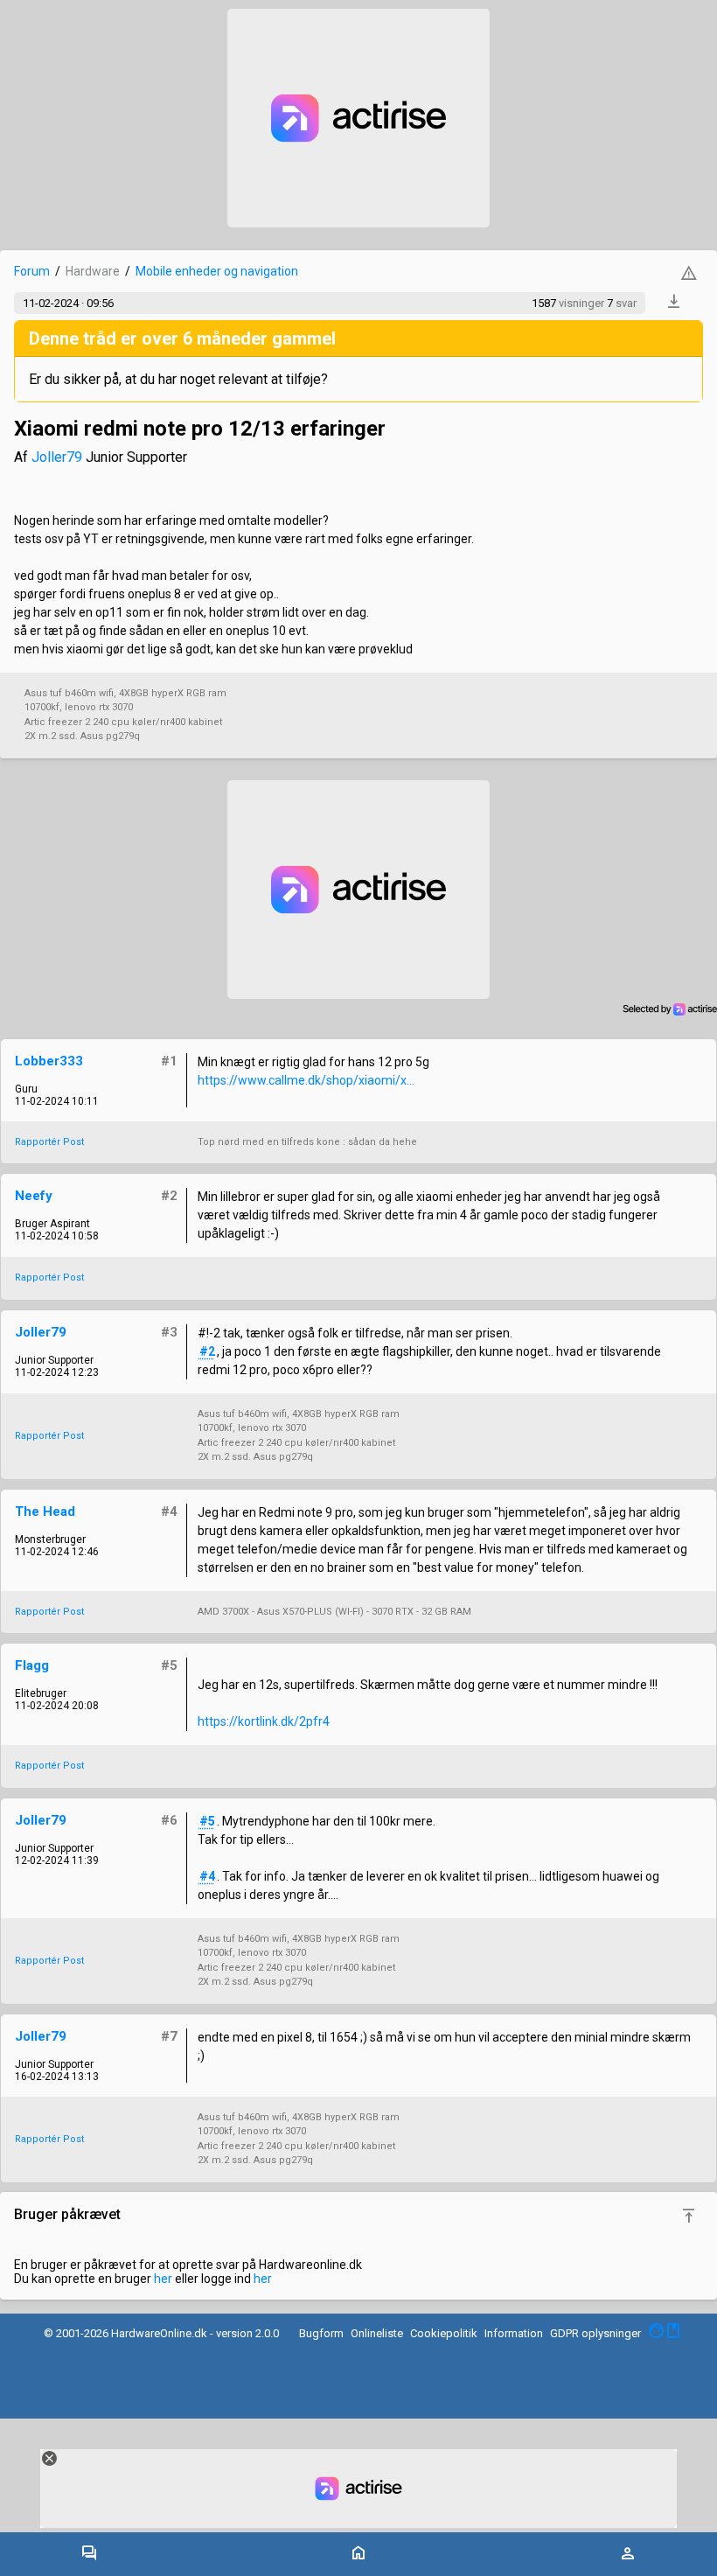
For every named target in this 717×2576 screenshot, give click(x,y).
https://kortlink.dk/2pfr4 (264, 1721)
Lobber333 (49, 1061)
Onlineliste (377, 2333)
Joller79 (57, 457)
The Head (45, 1511)
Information (514, 2333)
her (163, 2279)
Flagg (32, 1665)
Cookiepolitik (444, 2333)
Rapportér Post (49, 1142)
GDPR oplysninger (595, 2333)
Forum (32, 271)
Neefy (34, 1196)
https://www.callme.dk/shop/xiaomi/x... (306, 1080)
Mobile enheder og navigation (217, 271)
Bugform (321, 2333)
